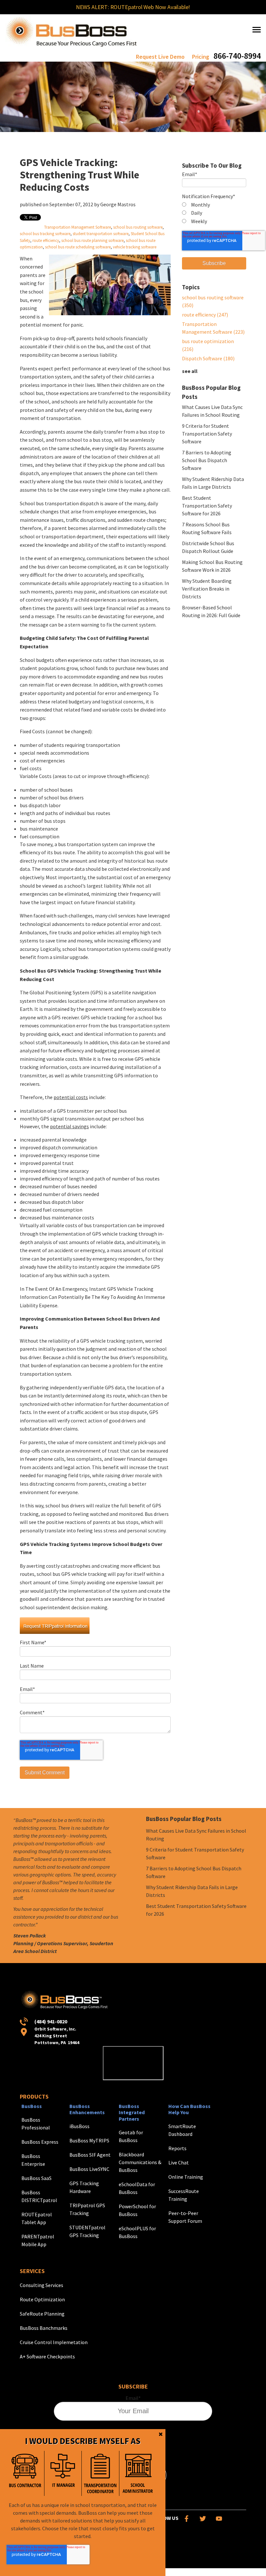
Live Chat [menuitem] (179, 2163)
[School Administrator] (138, 2473)
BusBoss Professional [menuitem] (36, 2124)
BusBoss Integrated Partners (132, 2112)
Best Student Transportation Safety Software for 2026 (207, 506)
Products (34, 2097)
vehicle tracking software (135, 247)
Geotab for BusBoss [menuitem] (131, 2136)
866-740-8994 (237, 56)
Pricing (201, 57)
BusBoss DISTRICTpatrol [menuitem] (39, 2196)
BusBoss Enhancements (87, 2109)
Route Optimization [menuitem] (42, 2299)
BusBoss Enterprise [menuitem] (33, 2160)
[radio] (214, 205)
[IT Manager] (63, 2473)
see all (190, 371)
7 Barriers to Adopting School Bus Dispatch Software (207, 460)
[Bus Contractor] (25, 2473)
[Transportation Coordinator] (100, 2473)
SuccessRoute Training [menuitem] (184, 2195)
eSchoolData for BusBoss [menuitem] (137, 2188)
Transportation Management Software (78, 227)
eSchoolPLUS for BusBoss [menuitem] (137, 2232)
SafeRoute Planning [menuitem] (42, 2314)
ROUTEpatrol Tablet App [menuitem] (37, 2218)
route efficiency (46, 240)
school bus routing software (138, 227)
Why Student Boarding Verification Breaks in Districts (207, 589)
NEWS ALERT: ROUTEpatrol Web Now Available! (133, 7)
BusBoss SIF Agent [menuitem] (90, 2155)
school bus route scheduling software (78, 247)
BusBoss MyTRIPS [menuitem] (89, 2140)
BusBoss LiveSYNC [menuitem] (89, 2169)
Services (32, 2271)
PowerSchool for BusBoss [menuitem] (137, 2210)
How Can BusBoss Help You (189, 2109)
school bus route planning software (92, 240)
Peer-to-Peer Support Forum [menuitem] (185, 2217)
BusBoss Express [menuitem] (40, 2142)
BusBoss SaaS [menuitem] (36, 2178)
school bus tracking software (45, 234)
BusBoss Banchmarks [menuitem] (44, 2328)
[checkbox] (214, 213)
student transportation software (101, 234)
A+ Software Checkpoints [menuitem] (47, 2356)
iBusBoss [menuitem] (79, 2126)
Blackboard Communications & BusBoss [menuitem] (140, 2162)
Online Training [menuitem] (186, 2177)
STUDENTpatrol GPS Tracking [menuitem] (87, 2231)
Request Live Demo (160, 57)
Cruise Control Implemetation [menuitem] (54, 2342)
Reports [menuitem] (177, 2148)
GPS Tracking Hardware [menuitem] (84, 2187)
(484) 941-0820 (51, 2021)
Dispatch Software (208, 358)
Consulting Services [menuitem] (42, 2285)
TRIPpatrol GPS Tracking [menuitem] (87, 2209)
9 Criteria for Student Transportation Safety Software (207, 434)
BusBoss (32, 2106)
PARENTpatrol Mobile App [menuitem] (38, 2240)
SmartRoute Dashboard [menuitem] (182, 2130)
